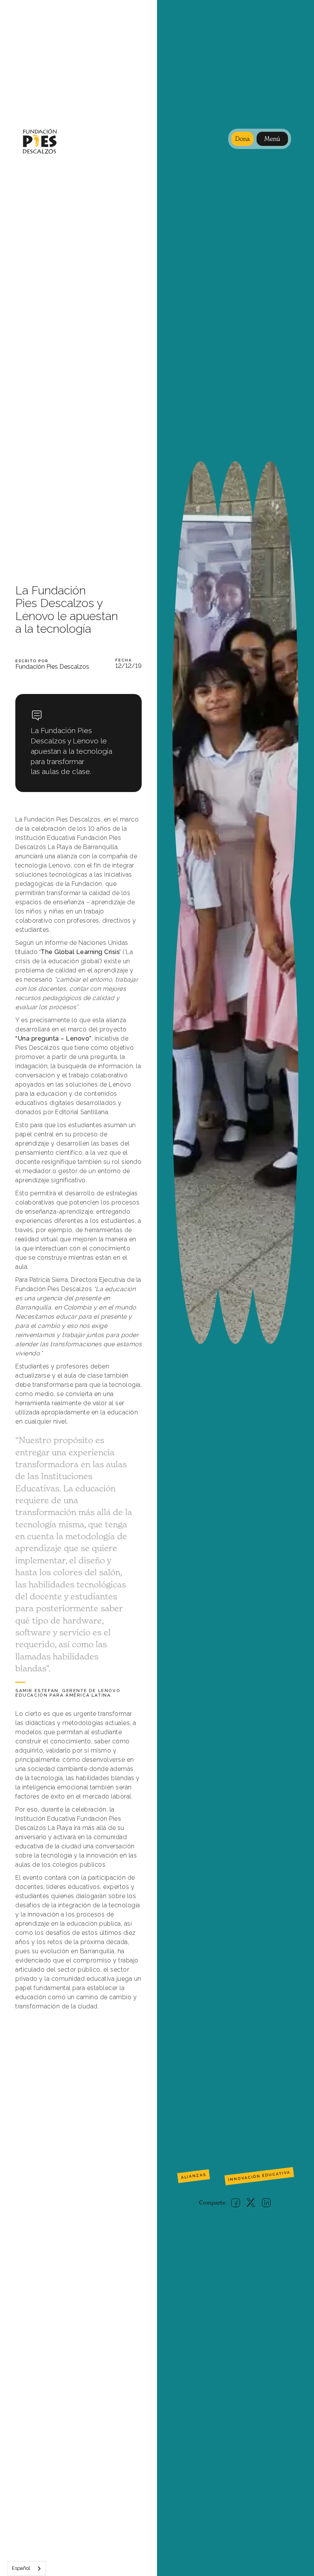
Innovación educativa (259, 2176)
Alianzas (193, 2176)
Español (21, 2568)
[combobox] (27, 2569)
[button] (272, 139)
